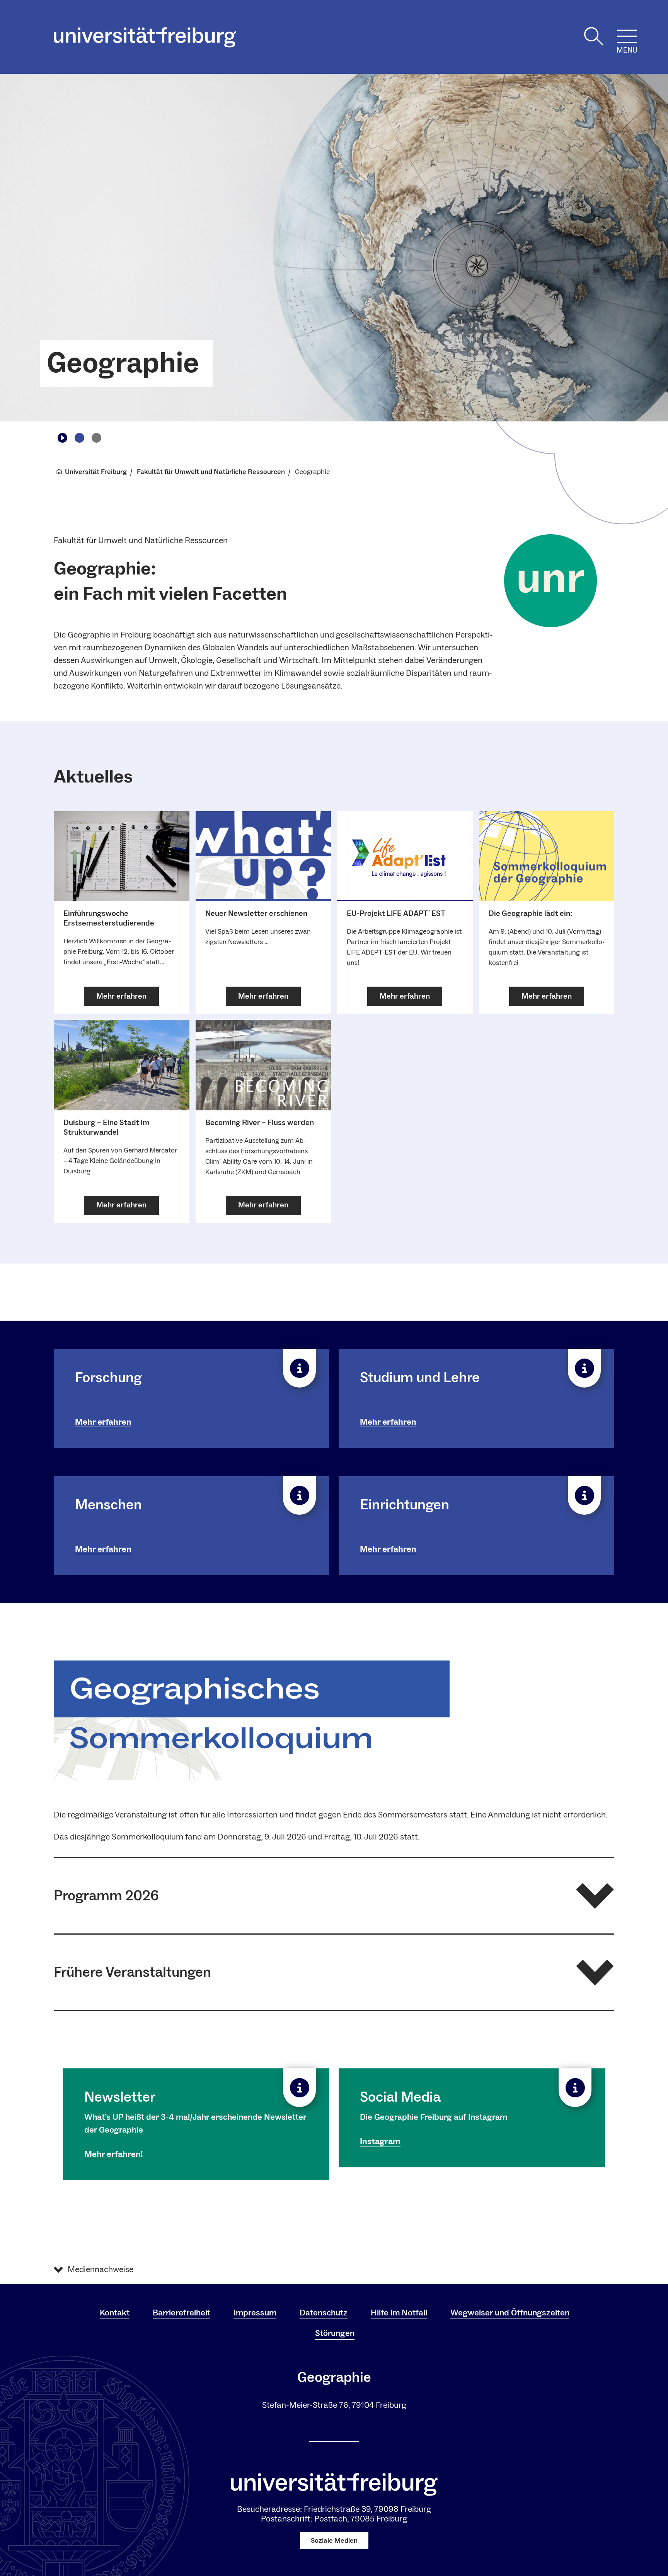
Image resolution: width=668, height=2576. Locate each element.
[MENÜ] (627, 36)
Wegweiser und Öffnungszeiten (510, 2313)
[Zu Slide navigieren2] (96, 438)
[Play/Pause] (62, 438)
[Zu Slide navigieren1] (79, 438)
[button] (334, 1896)
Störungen (335, 2333)
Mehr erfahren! (114, 2154)
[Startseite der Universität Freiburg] (145, 37)
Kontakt (115, 2313)
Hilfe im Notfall (399, 2313)
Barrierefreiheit (181, 2313)
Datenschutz (324, 2313)
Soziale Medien (334, 2541)
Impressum (255, 2313)
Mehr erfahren (103, 1422)
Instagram (380, 2141)
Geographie (123, 363)
